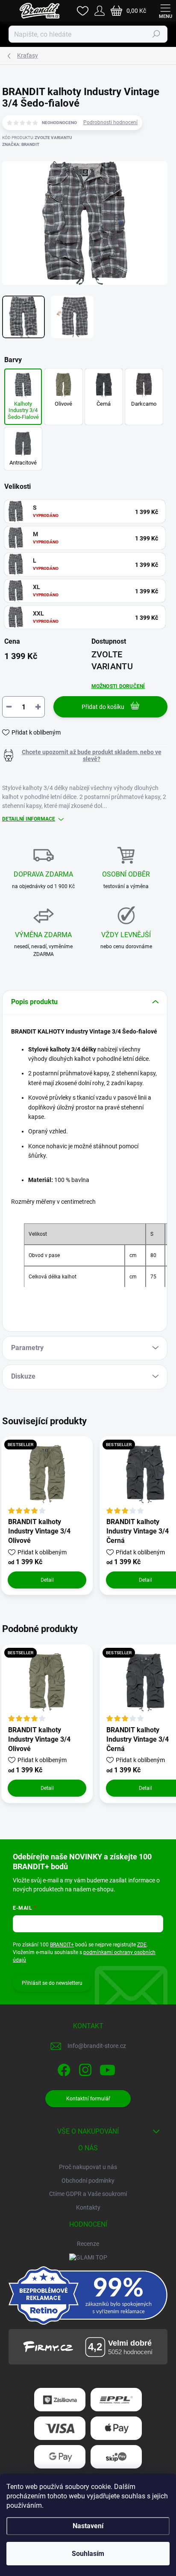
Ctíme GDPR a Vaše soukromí (88, 2194)
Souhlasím (88, 2554)
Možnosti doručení (118, 686)
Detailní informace (29, 819)
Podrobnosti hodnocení (110, 122)
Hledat (156, 34)
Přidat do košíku (103, 707)
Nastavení (88, 2526)
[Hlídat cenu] (85, 755)
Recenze (88, 2244)
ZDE (142, 1945)
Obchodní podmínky (88, 2181)
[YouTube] (107, 2068)
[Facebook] (63, 2068)
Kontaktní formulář (88, 2099)
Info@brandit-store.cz (97, 2046)
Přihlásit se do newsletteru (52, 1983)
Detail (47, 1580)
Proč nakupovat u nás (88, 2167)
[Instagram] (84, 2068)
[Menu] (165, 11)
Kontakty (88, 2207)
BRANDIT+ (62, 1945)
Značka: (21, 144)
